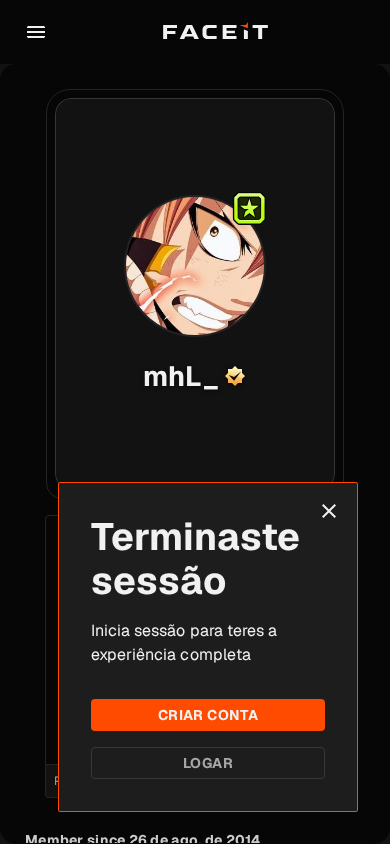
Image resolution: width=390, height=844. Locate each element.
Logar (208, 763)
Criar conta (208, 715)
